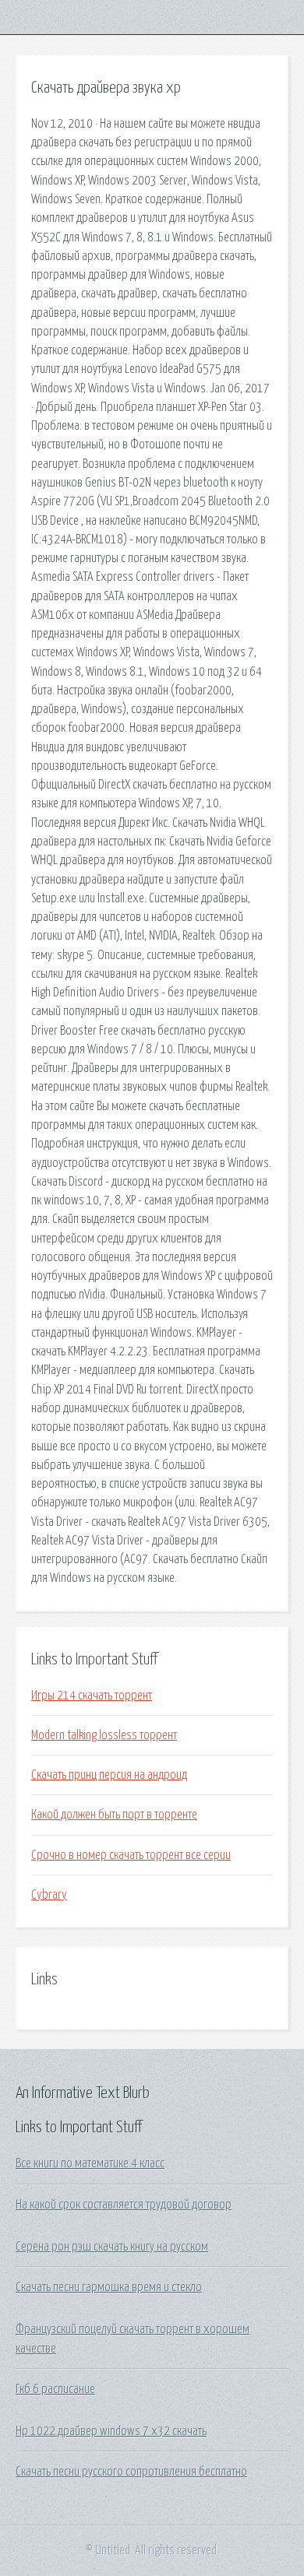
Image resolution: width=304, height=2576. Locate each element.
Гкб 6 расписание (55, 2389)
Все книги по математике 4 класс (90, 2163)
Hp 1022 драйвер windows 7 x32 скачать (111, 2431)
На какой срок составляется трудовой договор (124, 2205)
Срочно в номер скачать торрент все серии (131, 1855)
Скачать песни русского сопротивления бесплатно (131, 2472)
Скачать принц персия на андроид (109, 1775)
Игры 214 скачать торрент (92, 1696)
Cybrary (49, 1895)
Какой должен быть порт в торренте (114, 1815)
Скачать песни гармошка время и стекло (109, 2287)
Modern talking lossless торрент (104, 1735)
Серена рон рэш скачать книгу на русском (112, 2247)
